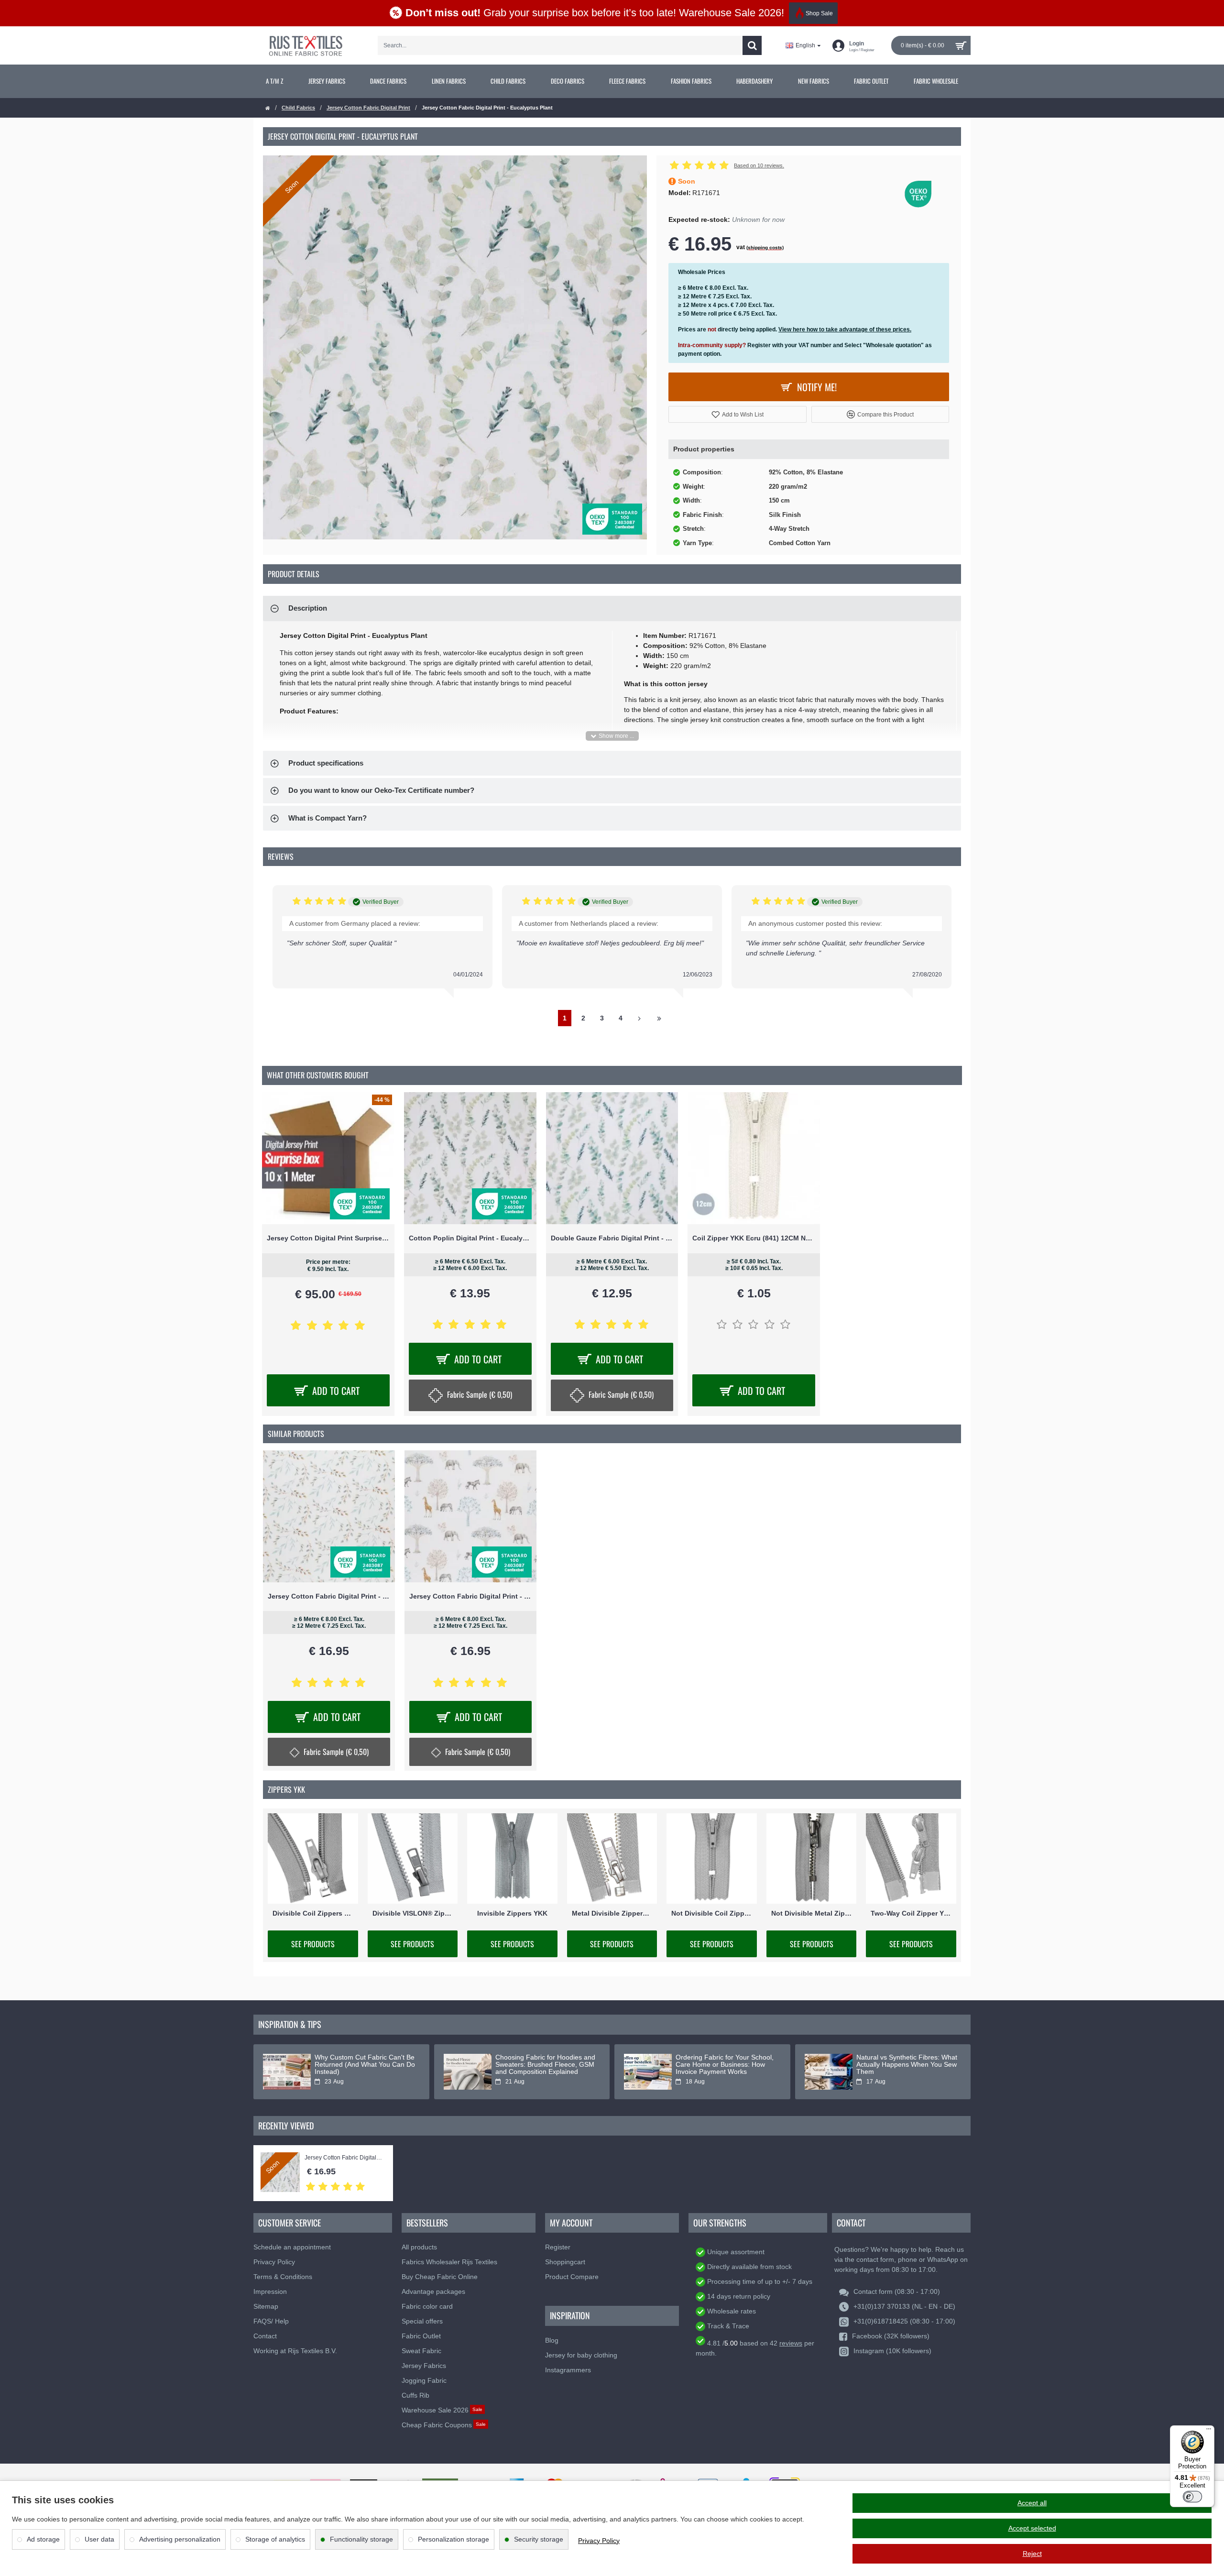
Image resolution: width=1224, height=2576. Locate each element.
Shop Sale (819, 13)
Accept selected (1032, 2528)
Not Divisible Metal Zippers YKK (812, 1913)
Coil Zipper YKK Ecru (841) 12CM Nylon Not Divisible (754, 1238)
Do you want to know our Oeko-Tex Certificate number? (381, 790)
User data (99, 2539)
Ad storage (43, 2539)
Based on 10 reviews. (759, 165)
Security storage (539, 2539)
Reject (1032, 2554)
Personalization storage (454, 2539)
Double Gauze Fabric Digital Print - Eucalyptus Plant (612, 1238)
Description (308, 608)
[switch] (1192, 2497)
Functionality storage (361, 2539)
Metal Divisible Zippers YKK (612, 1913)
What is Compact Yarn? (328, 818)
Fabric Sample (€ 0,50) (480, 1394)
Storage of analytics (275, 2539)
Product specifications (326, 763)
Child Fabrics (298, 108)
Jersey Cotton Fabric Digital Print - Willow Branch (329, 1596)
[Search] (752, 45)
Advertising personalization (180, 2539)
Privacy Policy (599, 2541)
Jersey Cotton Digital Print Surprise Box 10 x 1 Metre (328, 1238)
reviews (791, 2343)
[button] (738, 414)
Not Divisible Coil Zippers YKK (712, 1913)
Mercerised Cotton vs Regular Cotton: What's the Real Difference (902, 2065)
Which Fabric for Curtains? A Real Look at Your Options (719, 2061)
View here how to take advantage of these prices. (845, 329)
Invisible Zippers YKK (512, 1913)
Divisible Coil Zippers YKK (313, 1913)
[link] (275, 81)
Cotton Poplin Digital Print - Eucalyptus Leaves (470, 1238)
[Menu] (1209, 2431)
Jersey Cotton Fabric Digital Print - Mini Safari (470, 1596)
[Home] (268, 108)
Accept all (1032, 2503)
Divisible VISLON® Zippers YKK (413, 1913)
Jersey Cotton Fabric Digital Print (368, 108)
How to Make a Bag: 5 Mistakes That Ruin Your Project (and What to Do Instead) (362, 2065)
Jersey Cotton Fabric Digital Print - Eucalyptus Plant (344, 2158)
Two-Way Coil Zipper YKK (911, 1913)
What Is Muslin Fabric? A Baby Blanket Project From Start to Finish (541, 2065)
